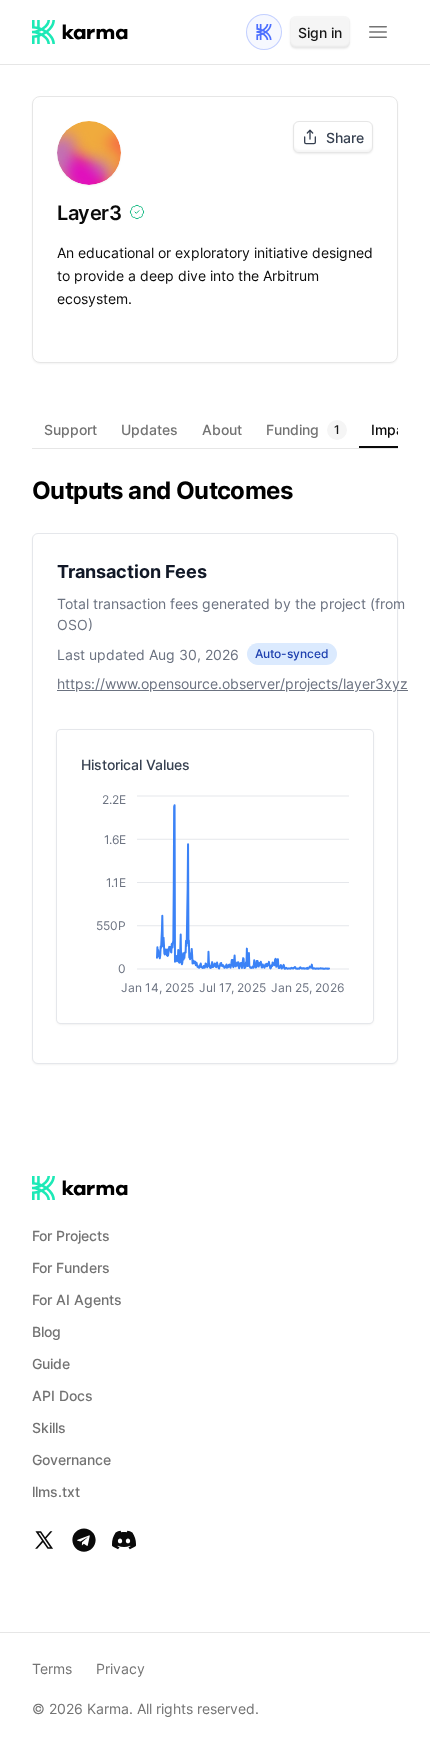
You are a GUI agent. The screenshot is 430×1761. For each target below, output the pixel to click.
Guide (51, 1363)
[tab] (70, 429)
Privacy (120, 1668)
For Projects (71, 1235)
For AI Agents (77, 1299)
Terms (52, 1668)
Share (345, 137)
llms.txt (56, 1491)
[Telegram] (84, 1540)
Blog (46, 1331)
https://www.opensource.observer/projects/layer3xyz (232, 683)
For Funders (71, 1267)
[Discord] (124, 1540)
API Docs (62, 1395)
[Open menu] (378, 32)
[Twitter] (44, 1540)
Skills (49, 1427)
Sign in (320, 32)
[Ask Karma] (264, 32)
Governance (71, 1459)
